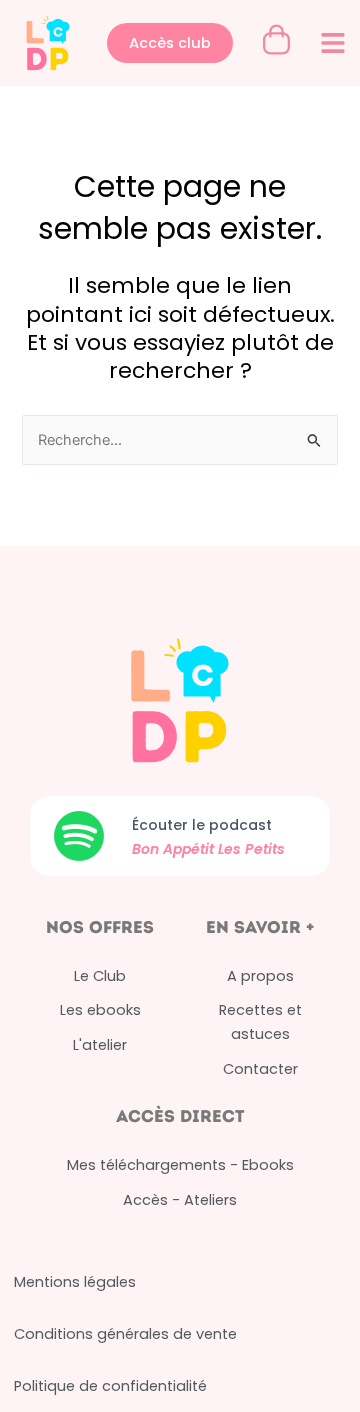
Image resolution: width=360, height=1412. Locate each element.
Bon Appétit (175, 849)
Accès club (170, 43)
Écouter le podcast (202, 825)
